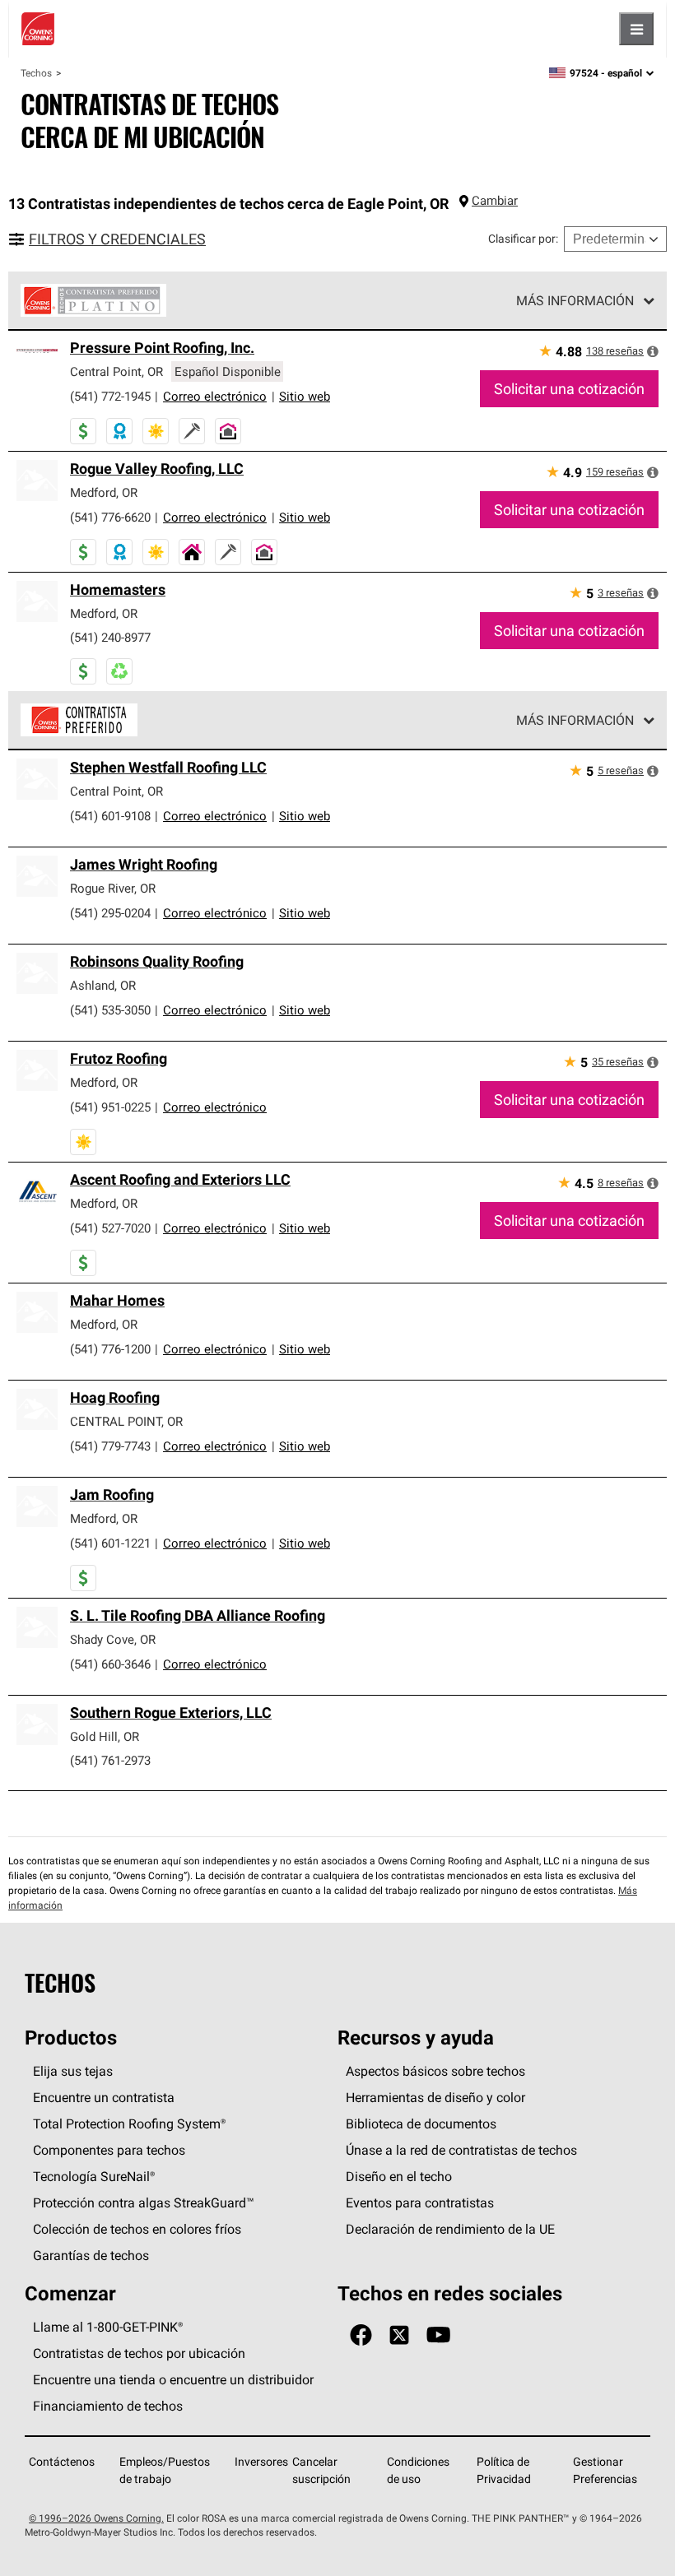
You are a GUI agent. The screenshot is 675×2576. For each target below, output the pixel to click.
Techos (36, 73)
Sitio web (305, 396)
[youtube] (438, 2335)
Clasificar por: (523, 239)
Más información (575, 300)
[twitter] (399, 2335)
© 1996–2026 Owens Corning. (96, 2518)
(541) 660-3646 (110, 1664)
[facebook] (361, 2335)
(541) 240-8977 (110, 637)
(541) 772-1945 (110, 396)
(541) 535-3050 (110, 1010)
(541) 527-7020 (110, 1228)
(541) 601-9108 (110, 816)
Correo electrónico (215, 396)
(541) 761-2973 (110, 1760)
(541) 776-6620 (110, 517)
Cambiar (495, 200)
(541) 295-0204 (110, 913)
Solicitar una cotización (569, 389)
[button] (653, 351)
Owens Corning (38, 29)
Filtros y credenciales (117, 239)
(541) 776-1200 (110, 1349)
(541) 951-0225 (110, 1107)
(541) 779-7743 (110, 1446)
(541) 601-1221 (110, 1543)
